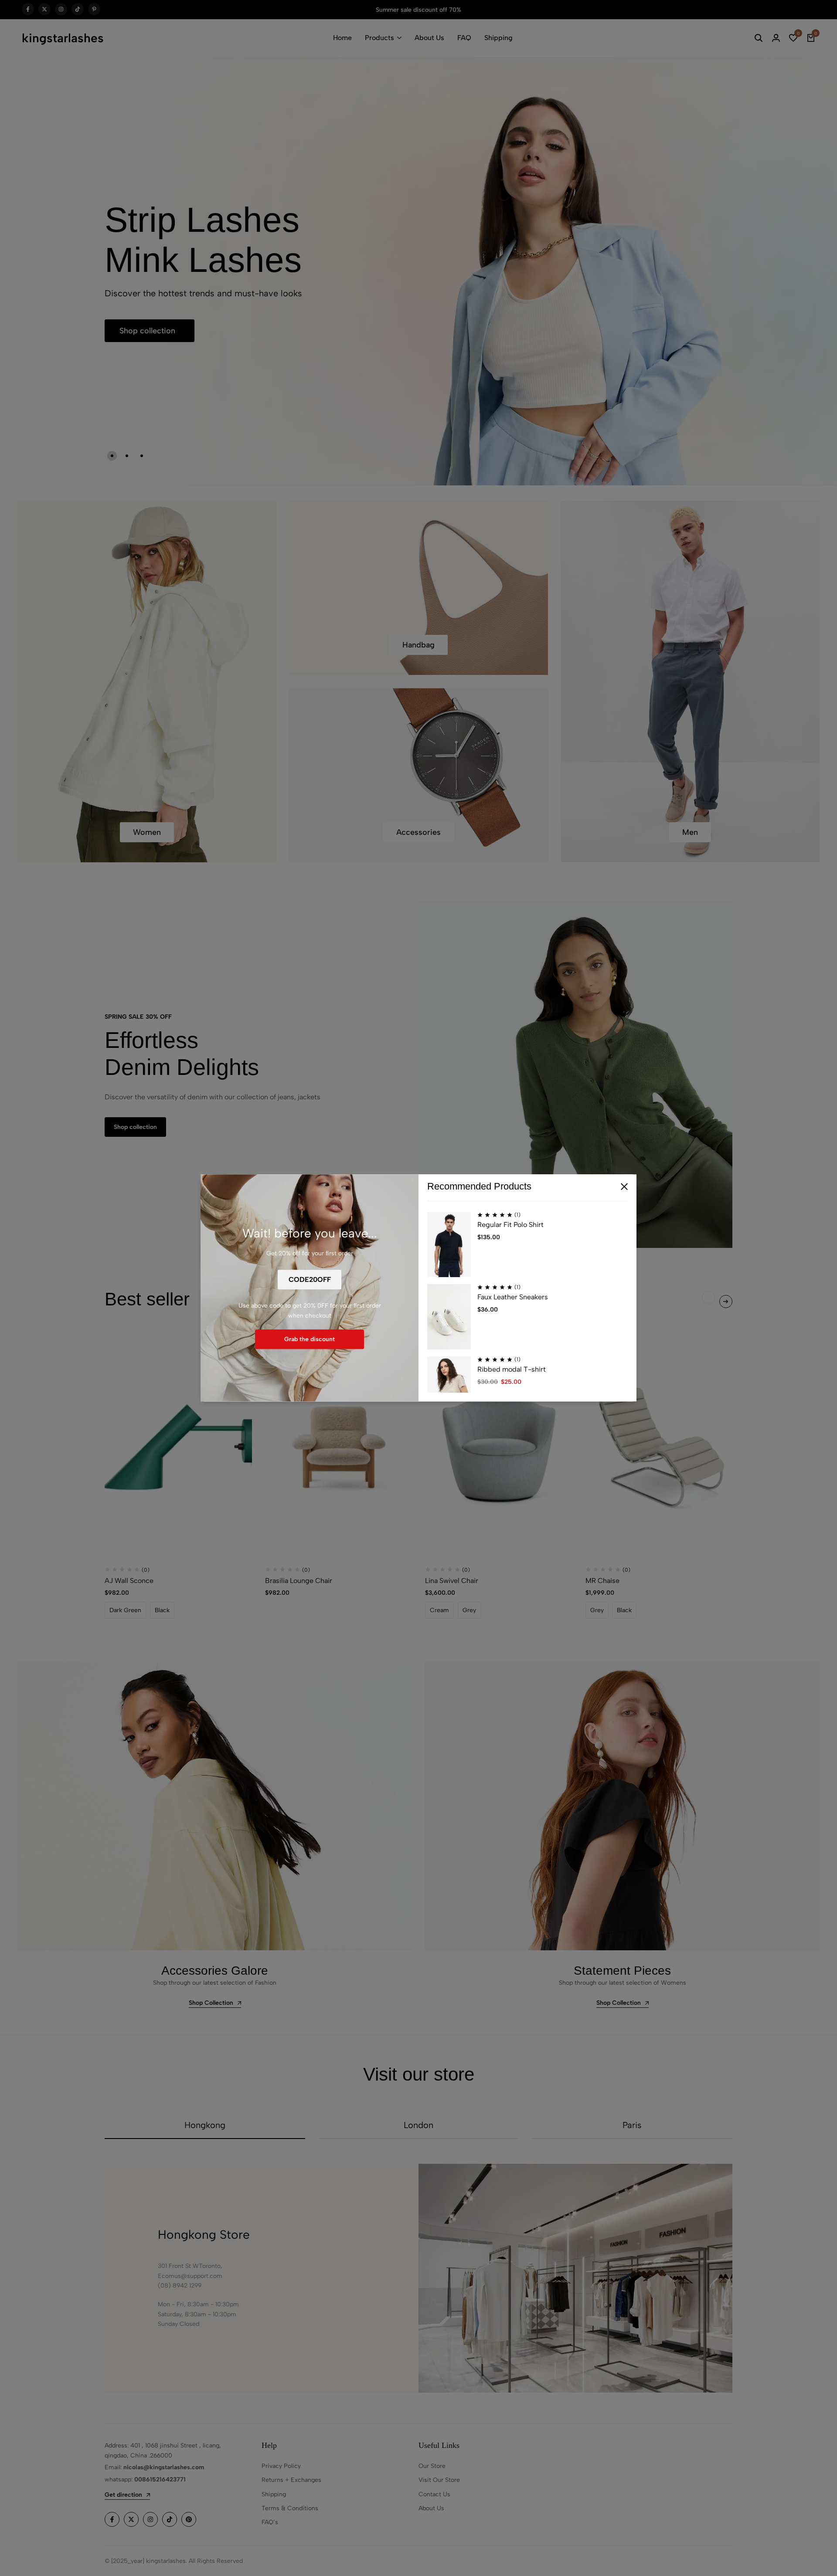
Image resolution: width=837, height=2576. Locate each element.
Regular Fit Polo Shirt (510, 1225)
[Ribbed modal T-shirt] (449, 1390)
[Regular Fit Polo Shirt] (449, 1245)
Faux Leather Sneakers (513, 1297)
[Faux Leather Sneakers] (449, 1317)
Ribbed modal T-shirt (512, 1370)
